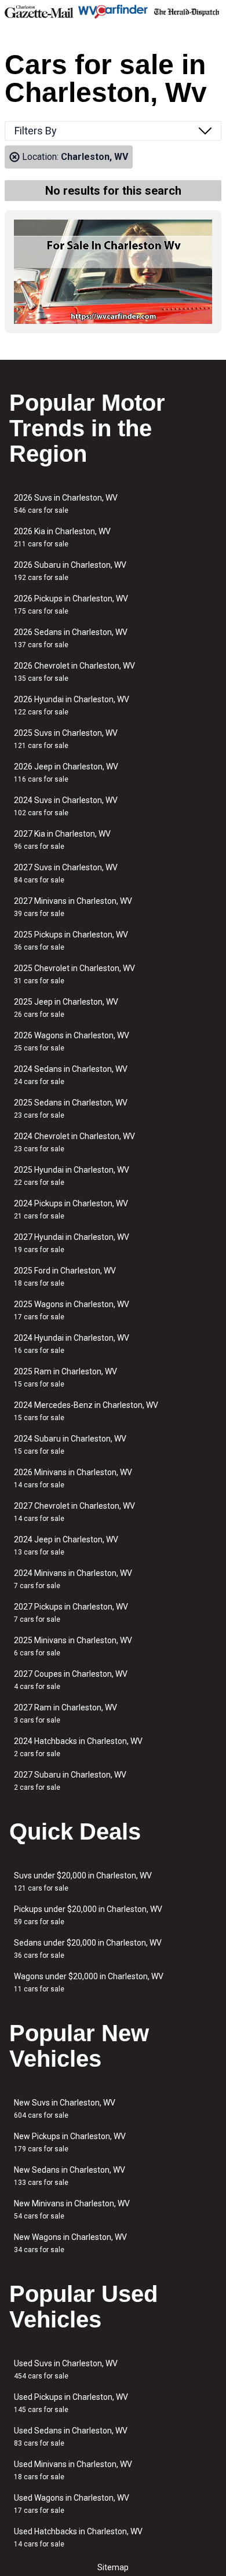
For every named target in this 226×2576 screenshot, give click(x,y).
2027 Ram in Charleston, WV (65, 1714)
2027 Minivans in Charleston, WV (73, 907)
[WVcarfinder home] (113, 12)
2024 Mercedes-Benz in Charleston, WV (86, 1411)
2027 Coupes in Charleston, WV (71, 1680)
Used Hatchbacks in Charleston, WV (78, 2537)
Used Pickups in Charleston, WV (71, 2403)
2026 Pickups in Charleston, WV (71, 605)
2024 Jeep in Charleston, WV (66, 1546)
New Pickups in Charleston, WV (70, 2142)
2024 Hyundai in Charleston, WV (72, 1344)
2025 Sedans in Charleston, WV (71, 1109)
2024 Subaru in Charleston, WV (70, 1445)
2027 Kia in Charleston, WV (62, 840)
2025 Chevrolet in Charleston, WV (74, 974)
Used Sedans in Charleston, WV (71, 2437)
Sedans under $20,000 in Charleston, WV (88, 1949)
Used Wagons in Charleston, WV (72, 2504)
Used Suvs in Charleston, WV (66, 2369)
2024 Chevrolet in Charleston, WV (74, 1142)
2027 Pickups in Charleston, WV (71, 1613)
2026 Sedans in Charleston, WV (71, 638)
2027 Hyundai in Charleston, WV (72, 1243)
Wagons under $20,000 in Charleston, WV (89, 1982)
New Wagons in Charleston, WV (70, 2243)
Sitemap (113, 2567)
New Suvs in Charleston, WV (65, 2109)
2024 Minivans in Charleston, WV (73, 1579)
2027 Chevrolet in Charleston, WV (74, 1512)
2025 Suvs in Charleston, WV (66, 739)
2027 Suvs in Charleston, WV (66, 873)
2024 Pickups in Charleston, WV (71, 1209)
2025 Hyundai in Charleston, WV (72, 1176)
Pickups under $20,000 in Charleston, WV (88, 1915)
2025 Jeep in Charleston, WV (66, 1008)
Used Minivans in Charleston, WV (73, 2470)
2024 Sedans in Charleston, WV (71, 1075)
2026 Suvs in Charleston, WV (66, 504)
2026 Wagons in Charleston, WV (72, 1041)
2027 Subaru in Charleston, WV (70, 1781)
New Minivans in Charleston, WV (72, 2210)
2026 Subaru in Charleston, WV (70, 571)
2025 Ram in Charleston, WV (65, 1378)
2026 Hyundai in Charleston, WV (72, 705)
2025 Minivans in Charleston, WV (73, 1646)
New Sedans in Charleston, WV (70, 2176)
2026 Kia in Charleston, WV (62, 537)
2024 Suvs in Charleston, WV (66, 806)
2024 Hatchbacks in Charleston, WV (78, 1747)
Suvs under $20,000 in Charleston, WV (83, 1882)
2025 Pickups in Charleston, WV (71, 941)
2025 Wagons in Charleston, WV (72, 1310)
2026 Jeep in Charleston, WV (66, 773)
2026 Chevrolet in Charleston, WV (74, 672)
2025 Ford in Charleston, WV (65, 1277)
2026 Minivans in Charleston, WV (73, 1478)
